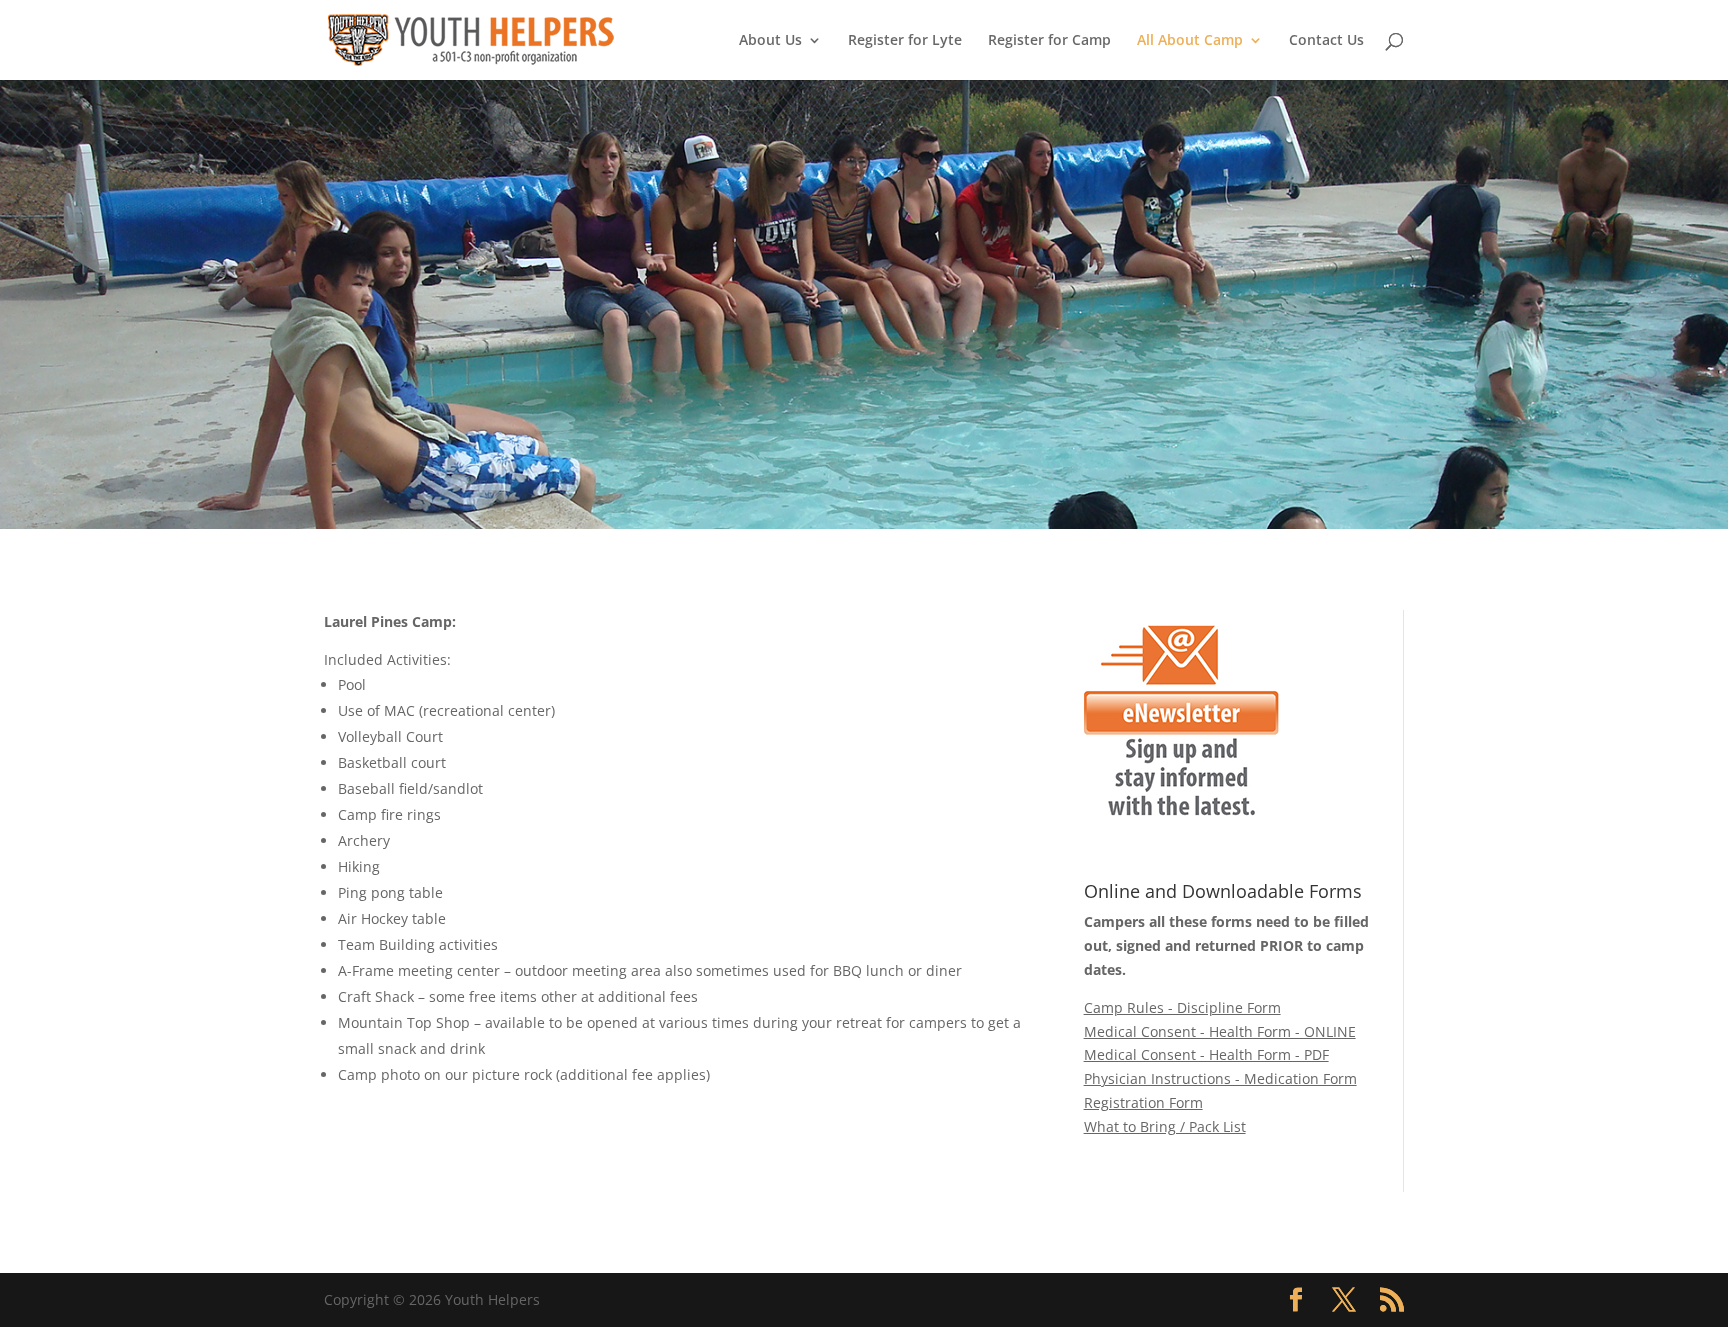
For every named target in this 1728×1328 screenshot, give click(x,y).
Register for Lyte (905, 41)
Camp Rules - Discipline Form (1182, 1007)
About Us (770, 41)
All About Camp (1190, 41)
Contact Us (1326, 41)
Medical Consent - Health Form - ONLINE (1220, 1031)
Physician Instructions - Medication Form (1220, 1078)
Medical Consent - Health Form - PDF (1206, 1054)
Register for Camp (1049, 41)
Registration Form (1143, 1102)
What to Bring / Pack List (1165, 1126)
